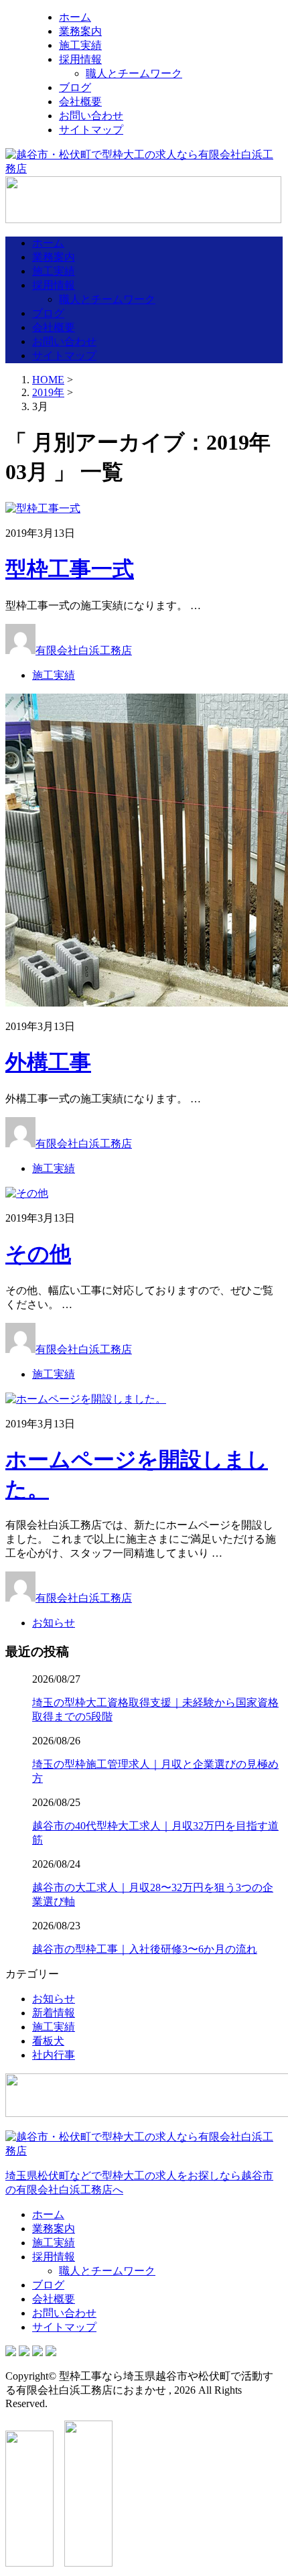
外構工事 (48, 1062)
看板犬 (48, 2041)
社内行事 (54, 2055)
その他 (38, 1254)
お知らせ (54, 1623)
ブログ (75, 87)
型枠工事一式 (70, 569)
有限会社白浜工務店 (84, 650)
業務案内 (80, 31)
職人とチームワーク (134, 73)
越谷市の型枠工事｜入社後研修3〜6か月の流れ (145, 1949)
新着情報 (54, 2013)
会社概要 (80, 102)
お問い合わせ (91, 116)
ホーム (75, 17)
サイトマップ (91, 130)
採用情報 (80, 59)
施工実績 (80, 45)
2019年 (48, 392)
